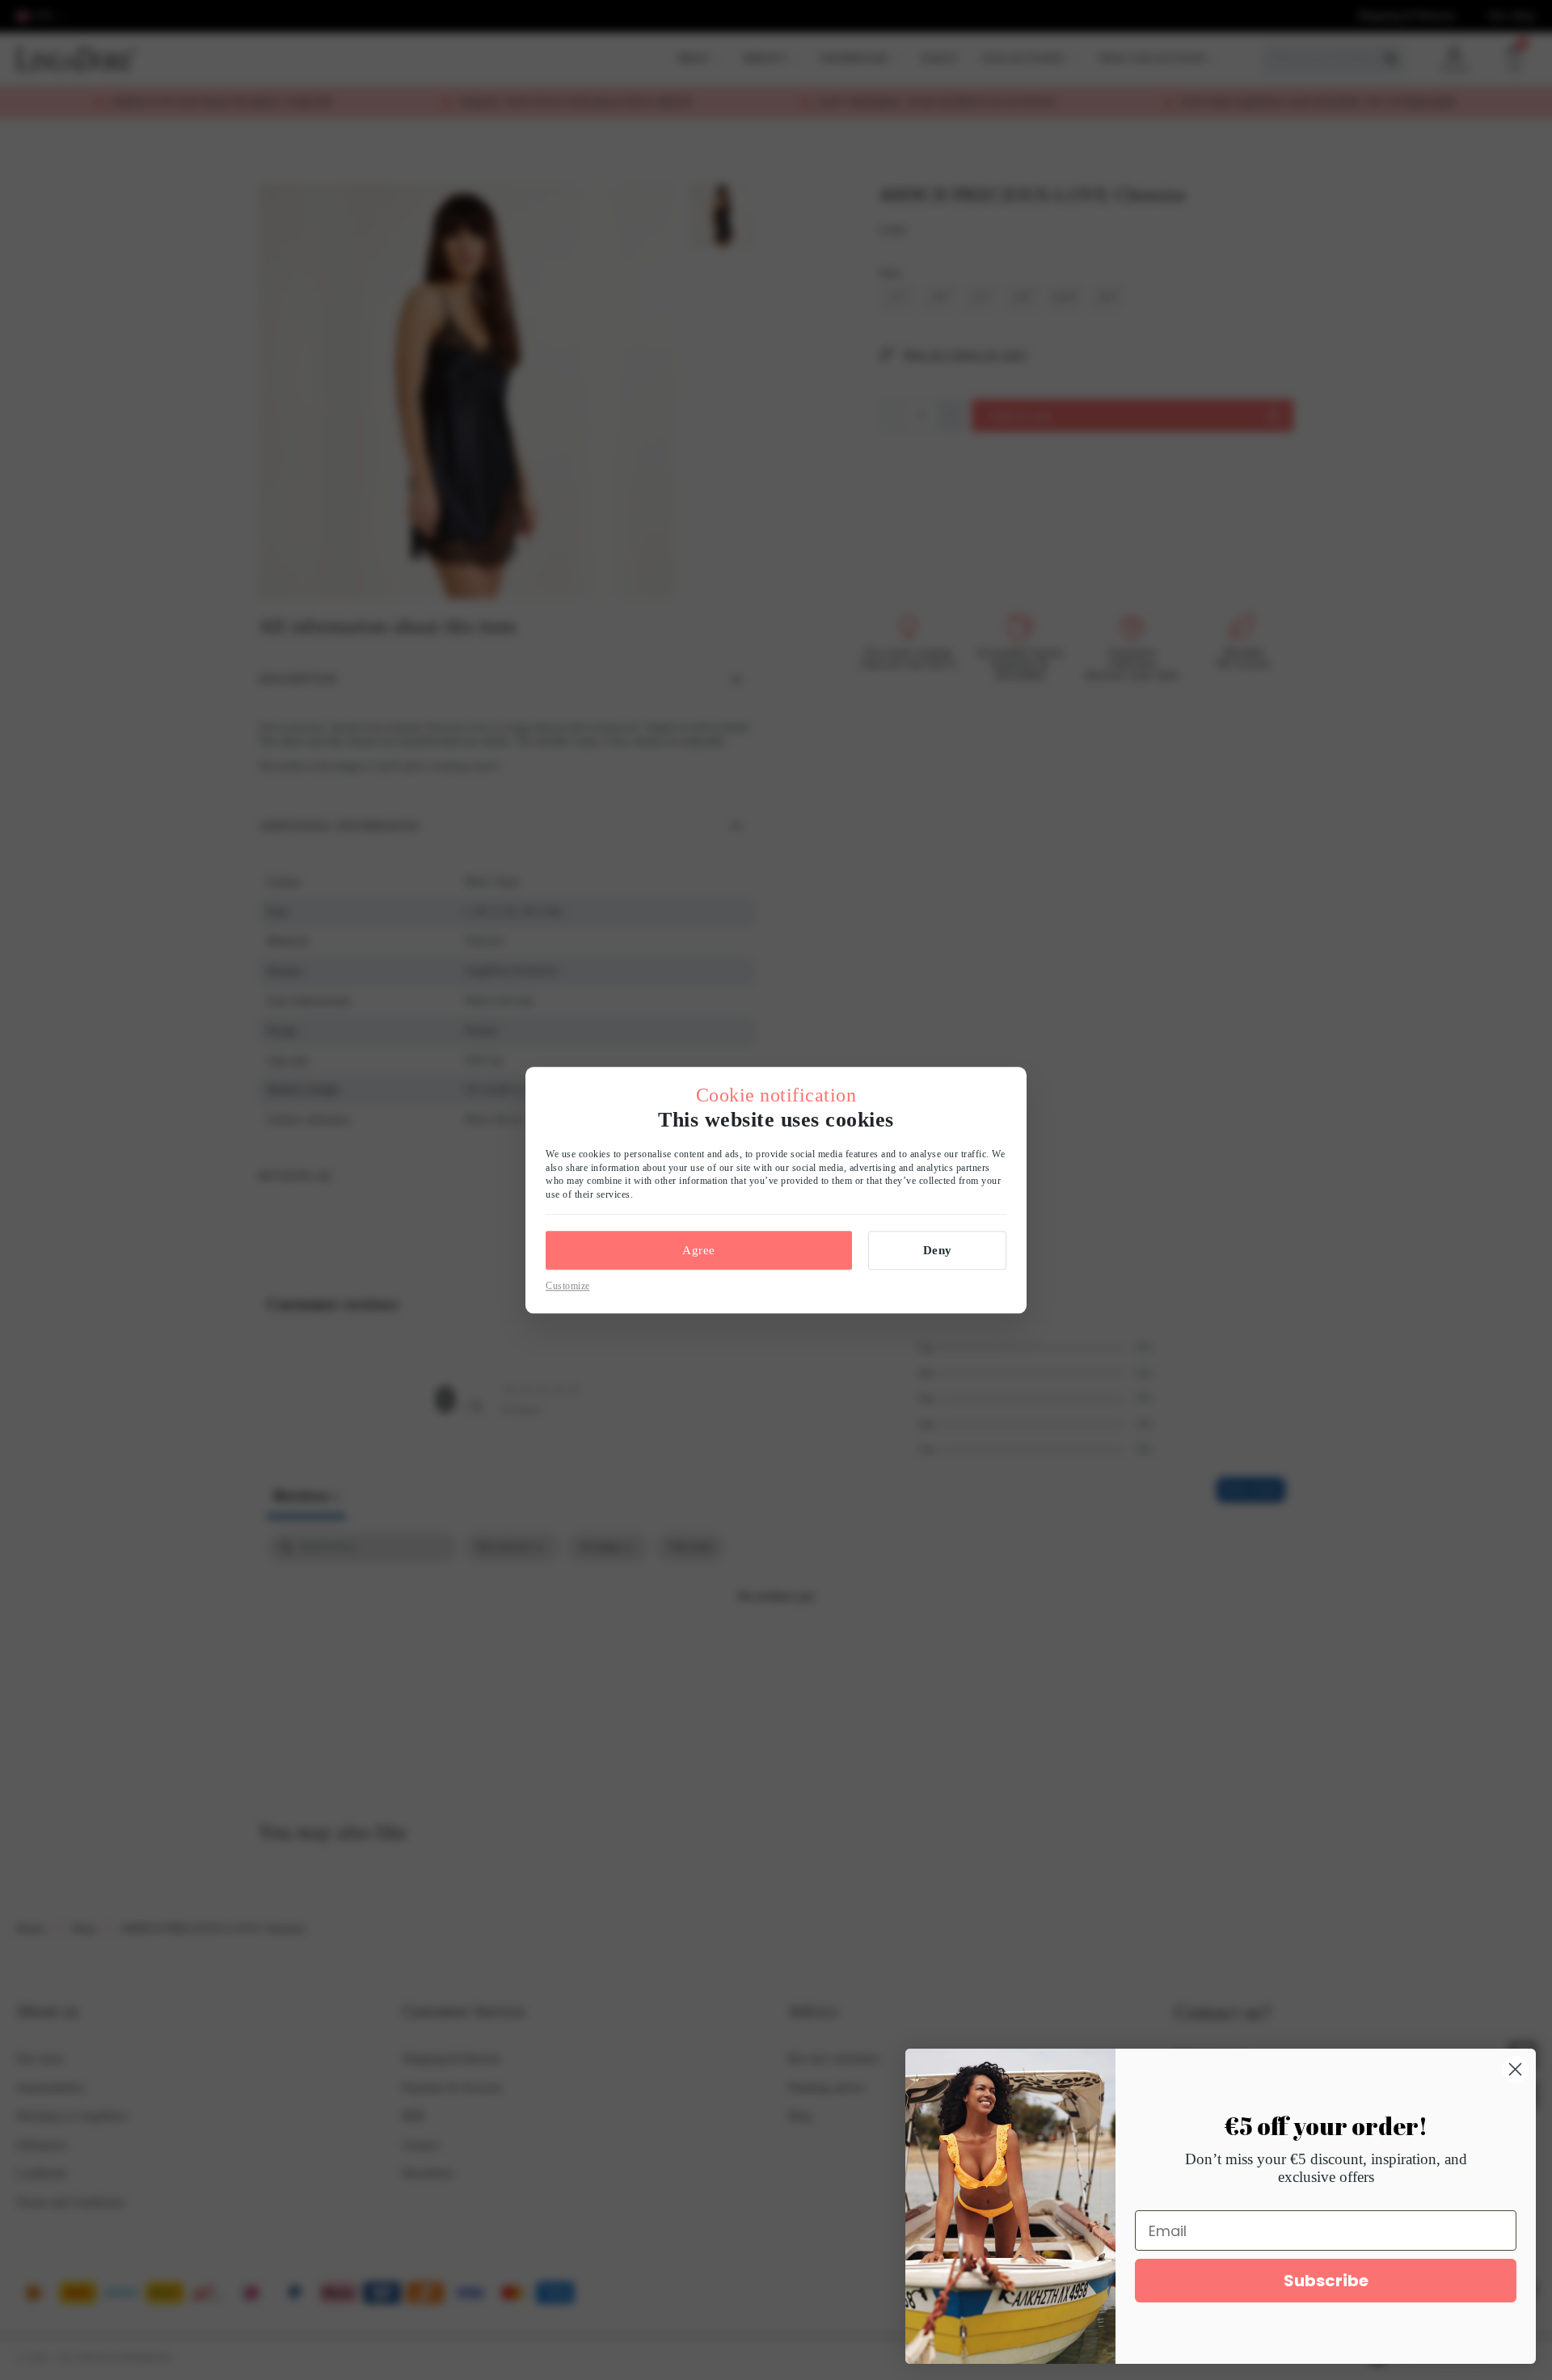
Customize (568, 1286)
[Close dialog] (1515, 2069)
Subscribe (1326, 2281)
